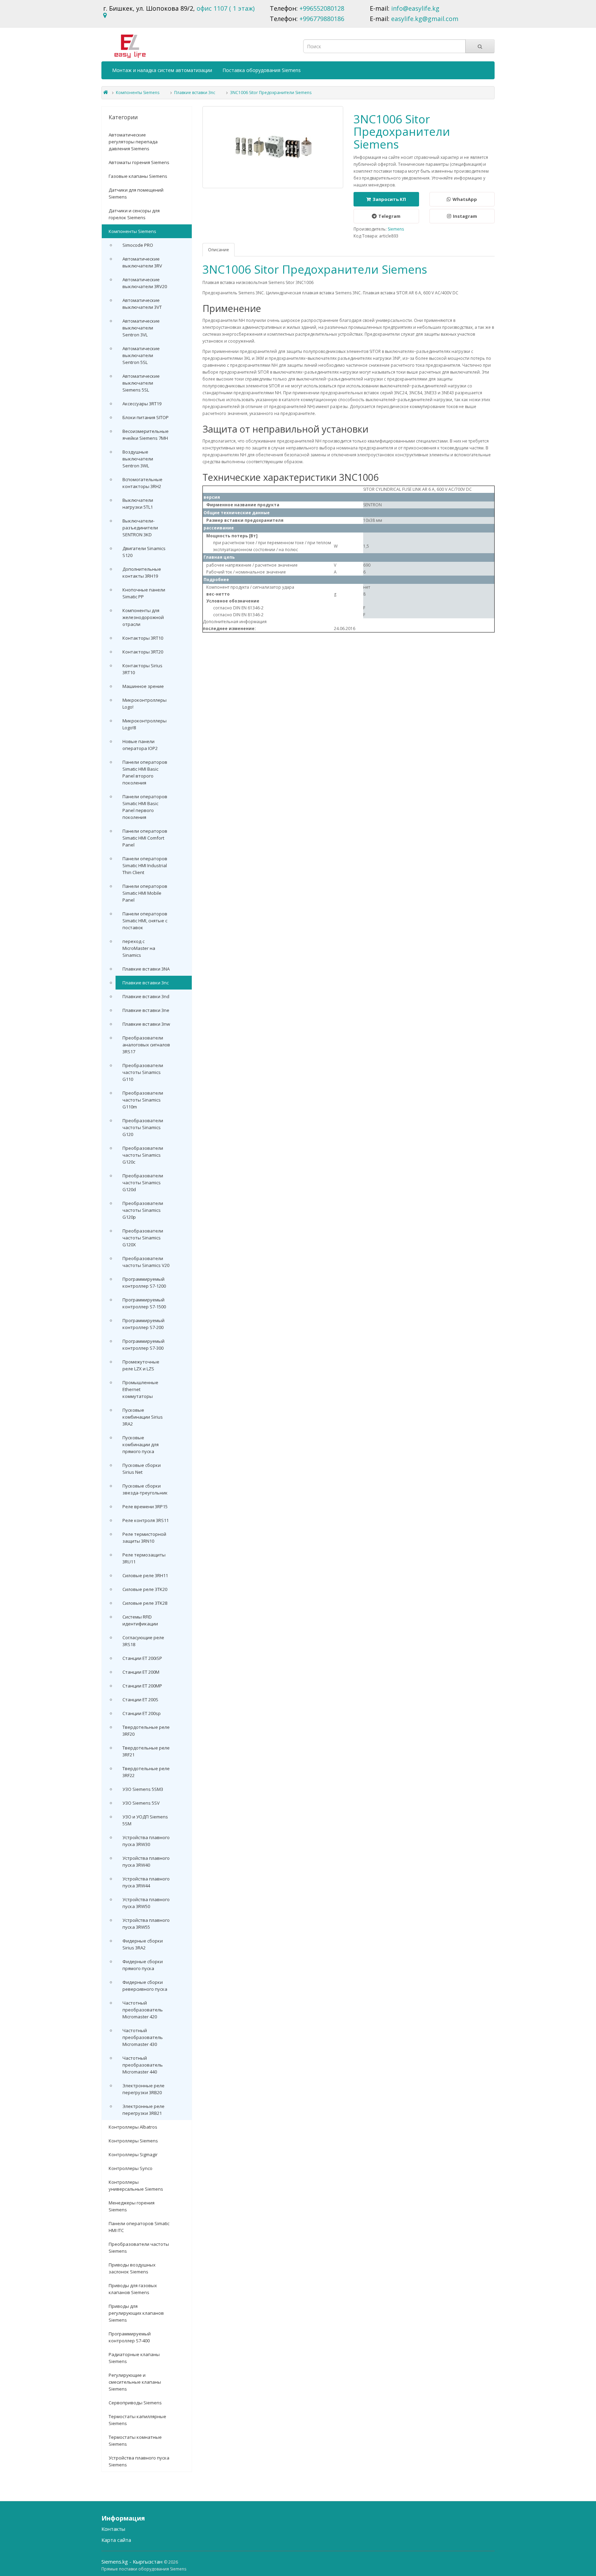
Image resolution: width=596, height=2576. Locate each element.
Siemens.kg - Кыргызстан (133, 2562)
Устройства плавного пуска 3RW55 (146, 1924)
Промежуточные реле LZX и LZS (141, 1365)
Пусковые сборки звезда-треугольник (145, 1489)
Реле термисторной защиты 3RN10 (144, 1538)
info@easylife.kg (415, 8)
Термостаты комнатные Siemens (135, 2441)
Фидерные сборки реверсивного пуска (145, 1986)
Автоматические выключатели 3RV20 (145, 283)
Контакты (113, 2529)
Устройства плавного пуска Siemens (139, 2461)
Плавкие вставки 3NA (146, 969)
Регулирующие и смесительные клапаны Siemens (135, 2382)
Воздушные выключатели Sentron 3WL (138, 459)
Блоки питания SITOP (146, 417)
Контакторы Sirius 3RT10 (142, 669)
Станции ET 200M (141, 1672)
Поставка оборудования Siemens (262, 70)
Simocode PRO (138, 245)
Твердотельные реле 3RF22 (146, 1772)
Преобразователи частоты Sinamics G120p (143, 1210)
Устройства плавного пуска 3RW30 (146, 1841)
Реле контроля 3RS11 (146, 1520)
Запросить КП (389, 199)
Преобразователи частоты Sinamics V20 (146, 1262)
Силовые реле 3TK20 (145, 1589)
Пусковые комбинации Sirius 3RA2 (143, 1417)
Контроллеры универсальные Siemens (136, 2185)
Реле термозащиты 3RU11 (144, 1558)
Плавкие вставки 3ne (146, 1010)
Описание (218, 250)
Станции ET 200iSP (142, 1658)
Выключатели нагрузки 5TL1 (138, 504)
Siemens (396, 229)
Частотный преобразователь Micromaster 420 (143, 2010)
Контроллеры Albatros (133, 2127)
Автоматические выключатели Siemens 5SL (141, 383)
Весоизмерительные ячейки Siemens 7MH (146, 435)
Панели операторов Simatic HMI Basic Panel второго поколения (145, 772)
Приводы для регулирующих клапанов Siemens (136, 2313)
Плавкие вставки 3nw (146, 1024)
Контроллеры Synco (131, 2168)
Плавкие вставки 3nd (146, 996)
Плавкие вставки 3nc (195, 93)
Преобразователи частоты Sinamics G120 (143, 1127)
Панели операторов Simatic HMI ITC (139, 2227)
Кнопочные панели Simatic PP (144, 593)
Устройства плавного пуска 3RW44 (146, 1882)
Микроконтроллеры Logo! (145, 703)
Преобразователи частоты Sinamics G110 (143, 1072)
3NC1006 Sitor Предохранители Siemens (271, 93)
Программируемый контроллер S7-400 (130, 2337)
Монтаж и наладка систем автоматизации (162, 70)
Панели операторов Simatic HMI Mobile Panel (145, 893)
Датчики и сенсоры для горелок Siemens (134, 214)
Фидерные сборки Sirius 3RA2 (143, 1944)
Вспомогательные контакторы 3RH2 (142, 483)
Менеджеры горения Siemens (132, 2206)
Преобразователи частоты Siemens (139, 2248)
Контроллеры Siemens (133, 2141)
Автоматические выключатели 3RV (142, 262)
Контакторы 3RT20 (143, 652)
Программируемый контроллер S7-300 (143, 1345)
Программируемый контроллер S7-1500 (144, 1303)
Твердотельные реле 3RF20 (146, 1731)
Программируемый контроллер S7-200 (143, 1324)
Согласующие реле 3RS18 (143, 1641)
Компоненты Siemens (138, 93)
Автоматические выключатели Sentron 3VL (141, 328)
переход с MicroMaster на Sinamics (139, 948)
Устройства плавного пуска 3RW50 (146, 1903)
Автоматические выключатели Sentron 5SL (141, 355)
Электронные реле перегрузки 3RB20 (143, 2089)
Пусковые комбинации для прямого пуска (141, 1444)
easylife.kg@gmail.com (425, 19)
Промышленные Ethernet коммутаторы (140, 1389)
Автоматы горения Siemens (139, 162)
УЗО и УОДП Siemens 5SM (145, 1820)
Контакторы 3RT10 (143, 638)
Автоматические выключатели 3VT (142, 304)
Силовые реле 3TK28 (145, 1603)
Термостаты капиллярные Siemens (137, 2420)
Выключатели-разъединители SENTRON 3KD (140, 528)
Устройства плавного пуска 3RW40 (146, 1862)
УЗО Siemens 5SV (141, 1803)
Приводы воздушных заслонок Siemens (132, 2268)
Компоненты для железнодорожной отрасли (143, 617)
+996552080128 (322, 8)
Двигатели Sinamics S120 (144, 552)
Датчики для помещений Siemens (136, 193)
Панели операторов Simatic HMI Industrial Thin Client (145, 865)
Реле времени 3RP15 (145, 1507)
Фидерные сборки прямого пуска (143, 1965)
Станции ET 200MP (142, 1686)
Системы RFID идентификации (140, 1620)
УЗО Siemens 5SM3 (143, 1789)
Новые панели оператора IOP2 (140, 745)
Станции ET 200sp (142, 1713)
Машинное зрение (143, 686)
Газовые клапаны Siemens (138, 176)
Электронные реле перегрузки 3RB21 (143, 2110)
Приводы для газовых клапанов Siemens (133, 2289)
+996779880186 (322, 19)
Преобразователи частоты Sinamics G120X (143, 1238)
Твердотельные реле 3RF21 (146, 1751)
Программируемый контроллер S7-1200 (144, 1282)
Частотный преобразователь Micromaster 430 (143, 2037)
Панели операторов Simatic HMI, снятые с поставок (145, 921)
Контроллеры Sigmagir (133, 2154)
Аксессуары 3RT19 (142, 404)
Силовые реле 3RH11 (145, 1575)
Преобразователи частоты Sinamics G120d (143, 1183)
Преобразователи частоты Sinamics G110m (143, 1100)
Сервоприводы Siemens (135, 2403)
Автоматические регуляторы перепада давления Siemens (133, 142)
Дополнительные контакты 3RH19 (142, 572)
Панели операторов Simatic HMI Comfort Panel (145, 838)
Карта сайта (116, 2540)
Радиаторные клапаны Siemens (134, 2358)
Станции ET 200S (140, 1700)
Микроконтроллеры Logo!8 (145, 724)
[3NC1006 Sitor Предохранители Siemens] (273, 147)
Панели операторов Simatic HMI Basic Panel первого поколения (145, 807)
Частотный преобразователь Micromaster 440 (143, 2065)
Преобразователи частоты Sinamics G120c (143, 1155)
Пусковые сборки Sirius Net (142, 1469)
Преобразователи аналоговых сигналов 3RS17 (146, 1045)
